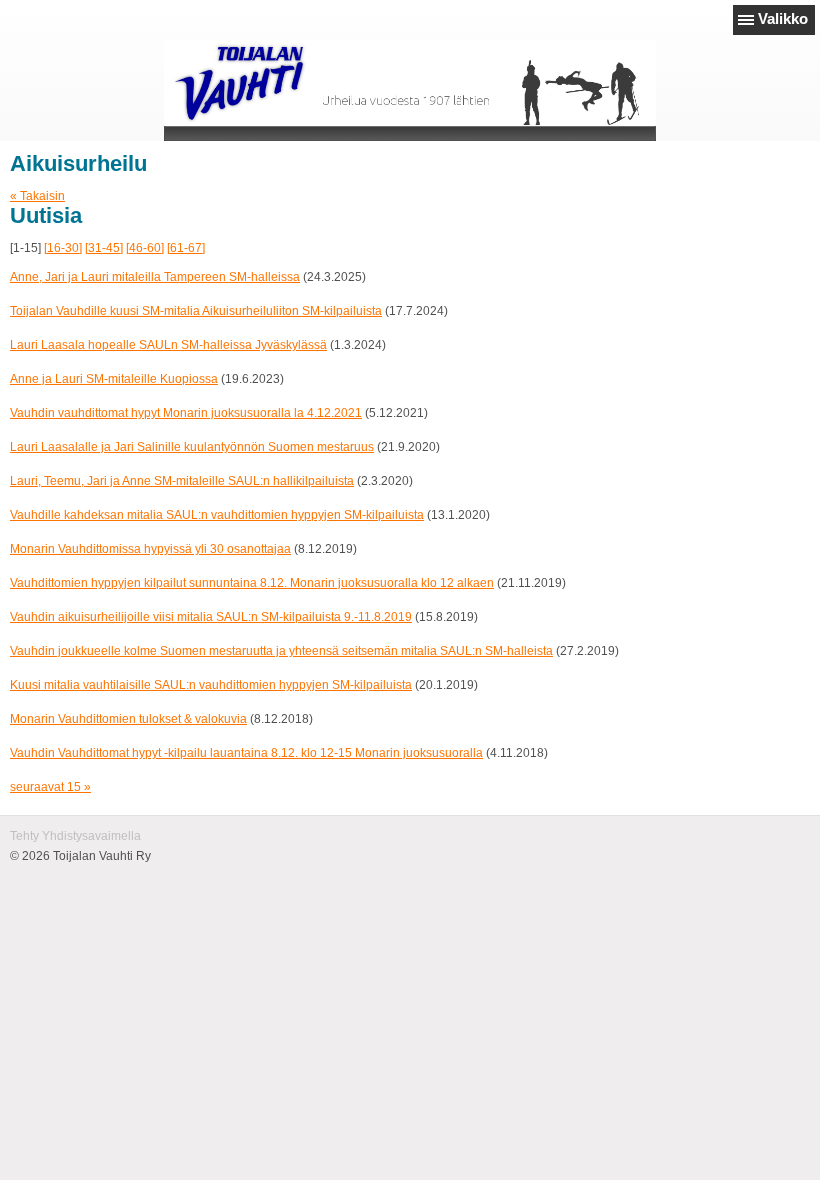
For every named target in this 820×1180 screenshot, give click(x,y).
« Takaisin (37, 196)
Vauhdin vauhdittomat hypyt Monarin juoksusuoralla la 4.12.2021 (186, 413)
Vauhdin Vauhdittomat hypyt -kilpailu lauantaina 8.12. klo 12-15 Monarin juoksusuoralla (246, 753)
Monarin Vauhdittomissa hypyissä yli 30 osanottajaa (150, 549)
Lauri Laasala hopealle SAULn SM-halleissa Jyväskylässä (168, 345)
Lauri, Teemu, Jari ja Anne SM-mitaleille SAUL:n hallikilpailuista (182, 481)
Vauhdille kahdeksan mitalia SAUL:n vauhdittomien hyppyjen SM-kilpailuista (217, 515)
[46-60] (145, 248)
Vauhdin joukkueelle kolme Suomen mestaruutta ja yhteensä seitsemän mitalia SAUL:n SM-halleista (281, 651)
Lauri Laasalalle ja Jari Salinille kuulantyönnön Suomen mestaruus (192, 447)
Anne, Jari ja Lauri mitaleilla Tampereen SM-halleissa (155, 277)
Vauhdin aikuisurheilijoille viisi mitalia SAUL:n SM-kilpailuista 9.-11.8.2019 (211, 617)
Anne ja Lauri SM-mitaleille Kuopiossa (114, 379)
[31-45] (104, 248)
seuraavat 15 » (50, 787)
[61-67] (186, 248)
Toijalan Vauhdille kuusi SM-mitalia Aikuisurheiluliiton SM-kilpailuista (196, 311)
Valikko (783, 18)
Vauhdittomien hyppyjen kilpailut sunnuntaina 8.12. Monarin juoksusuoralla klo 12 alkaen (252, 583)
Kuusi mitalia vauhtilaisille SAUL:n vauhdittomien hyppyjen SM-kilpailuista (211, 685)
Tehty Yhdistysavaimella (75, 836)
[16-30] (63, 248)
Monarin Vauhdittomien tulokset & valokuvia (128, 719)
